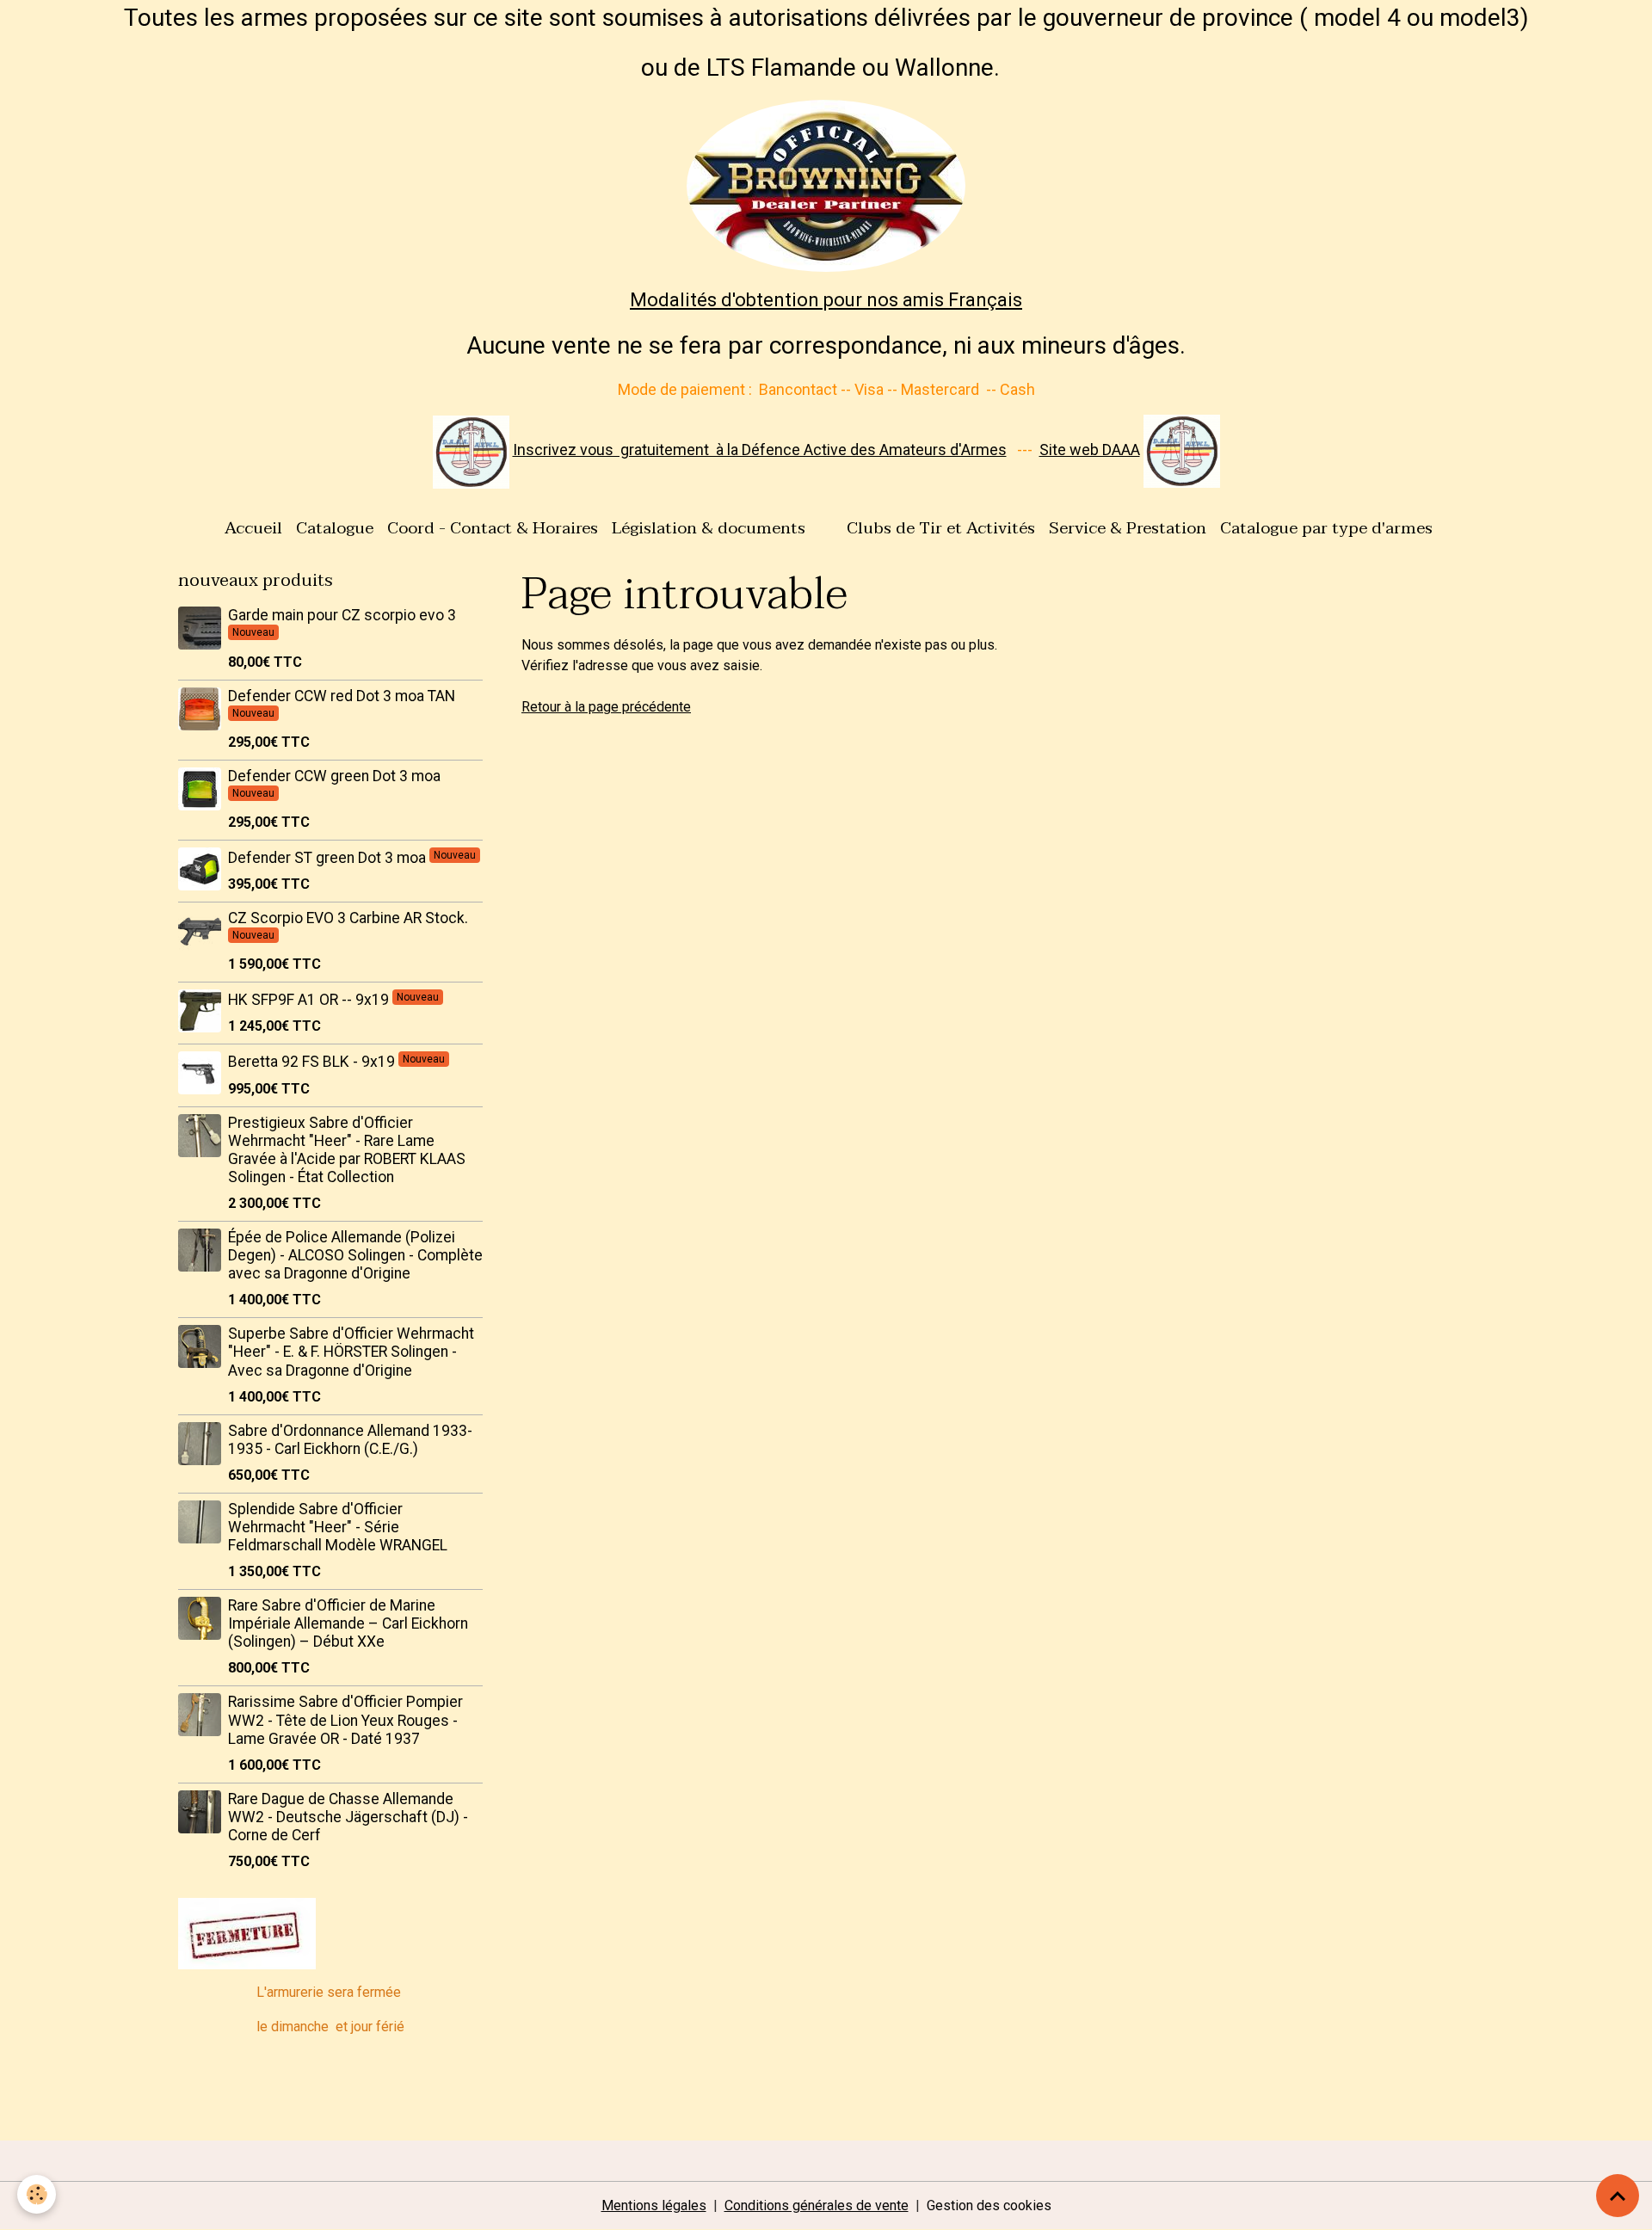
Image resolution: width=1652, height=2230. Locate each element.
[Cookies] (37, 2194)
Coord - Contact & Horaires (493, 528)
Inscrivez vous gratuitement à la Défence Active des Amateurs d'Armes (760, 450)
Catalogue (335, 528)
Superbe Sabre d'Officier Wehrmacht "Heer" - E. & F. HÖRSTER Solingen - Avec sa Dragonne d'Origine (351, 1352)
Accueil (253, 528)
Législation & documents (709, 528)
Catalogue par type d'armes (1326, 528)
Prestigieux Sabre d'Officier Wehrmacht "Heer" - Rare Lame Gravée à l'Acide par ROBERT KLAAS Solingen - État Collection (347, 1150)
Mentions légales (654, 2205)
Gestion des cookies (989, 2205)
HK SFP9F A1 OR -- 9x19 (310, 1000)
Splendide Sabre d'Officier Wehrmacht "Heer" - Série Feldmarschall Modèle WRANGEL (338, 1527)
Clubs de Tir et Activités (941, 528)
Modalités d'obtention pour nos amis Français (826, 300)
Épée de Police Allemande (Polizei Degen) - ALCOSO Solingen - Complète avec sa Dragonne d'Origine (355, 1255)
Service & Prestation (1128, 528)
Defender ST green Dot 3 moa (329, 858)
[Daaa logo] (471, 450)
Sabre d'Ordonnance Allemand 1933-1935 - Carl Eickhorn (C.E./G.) (350, 1440)
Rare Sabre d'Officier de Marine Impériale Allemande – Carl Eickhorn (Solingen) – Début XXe (348, 1623)
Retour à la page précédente (606, 707)
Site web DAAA (1090, 450)
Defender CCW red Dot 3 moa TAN (342, 696)
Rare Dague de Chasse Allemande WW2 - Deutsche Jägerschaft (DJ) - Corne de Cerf (348, 1817)
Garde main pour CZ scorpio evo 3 (342, 615)
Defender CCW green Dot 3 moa (334, 776)
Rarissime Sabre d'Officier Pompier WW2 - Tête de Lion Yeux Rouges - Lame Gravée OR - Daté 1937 (345, 1720)
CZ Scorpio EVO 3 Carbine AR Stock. (348, 918)
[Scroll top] (1618, 2196)
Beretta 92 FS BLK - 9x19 (313, 1062)
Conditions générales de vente (817, 2205)
